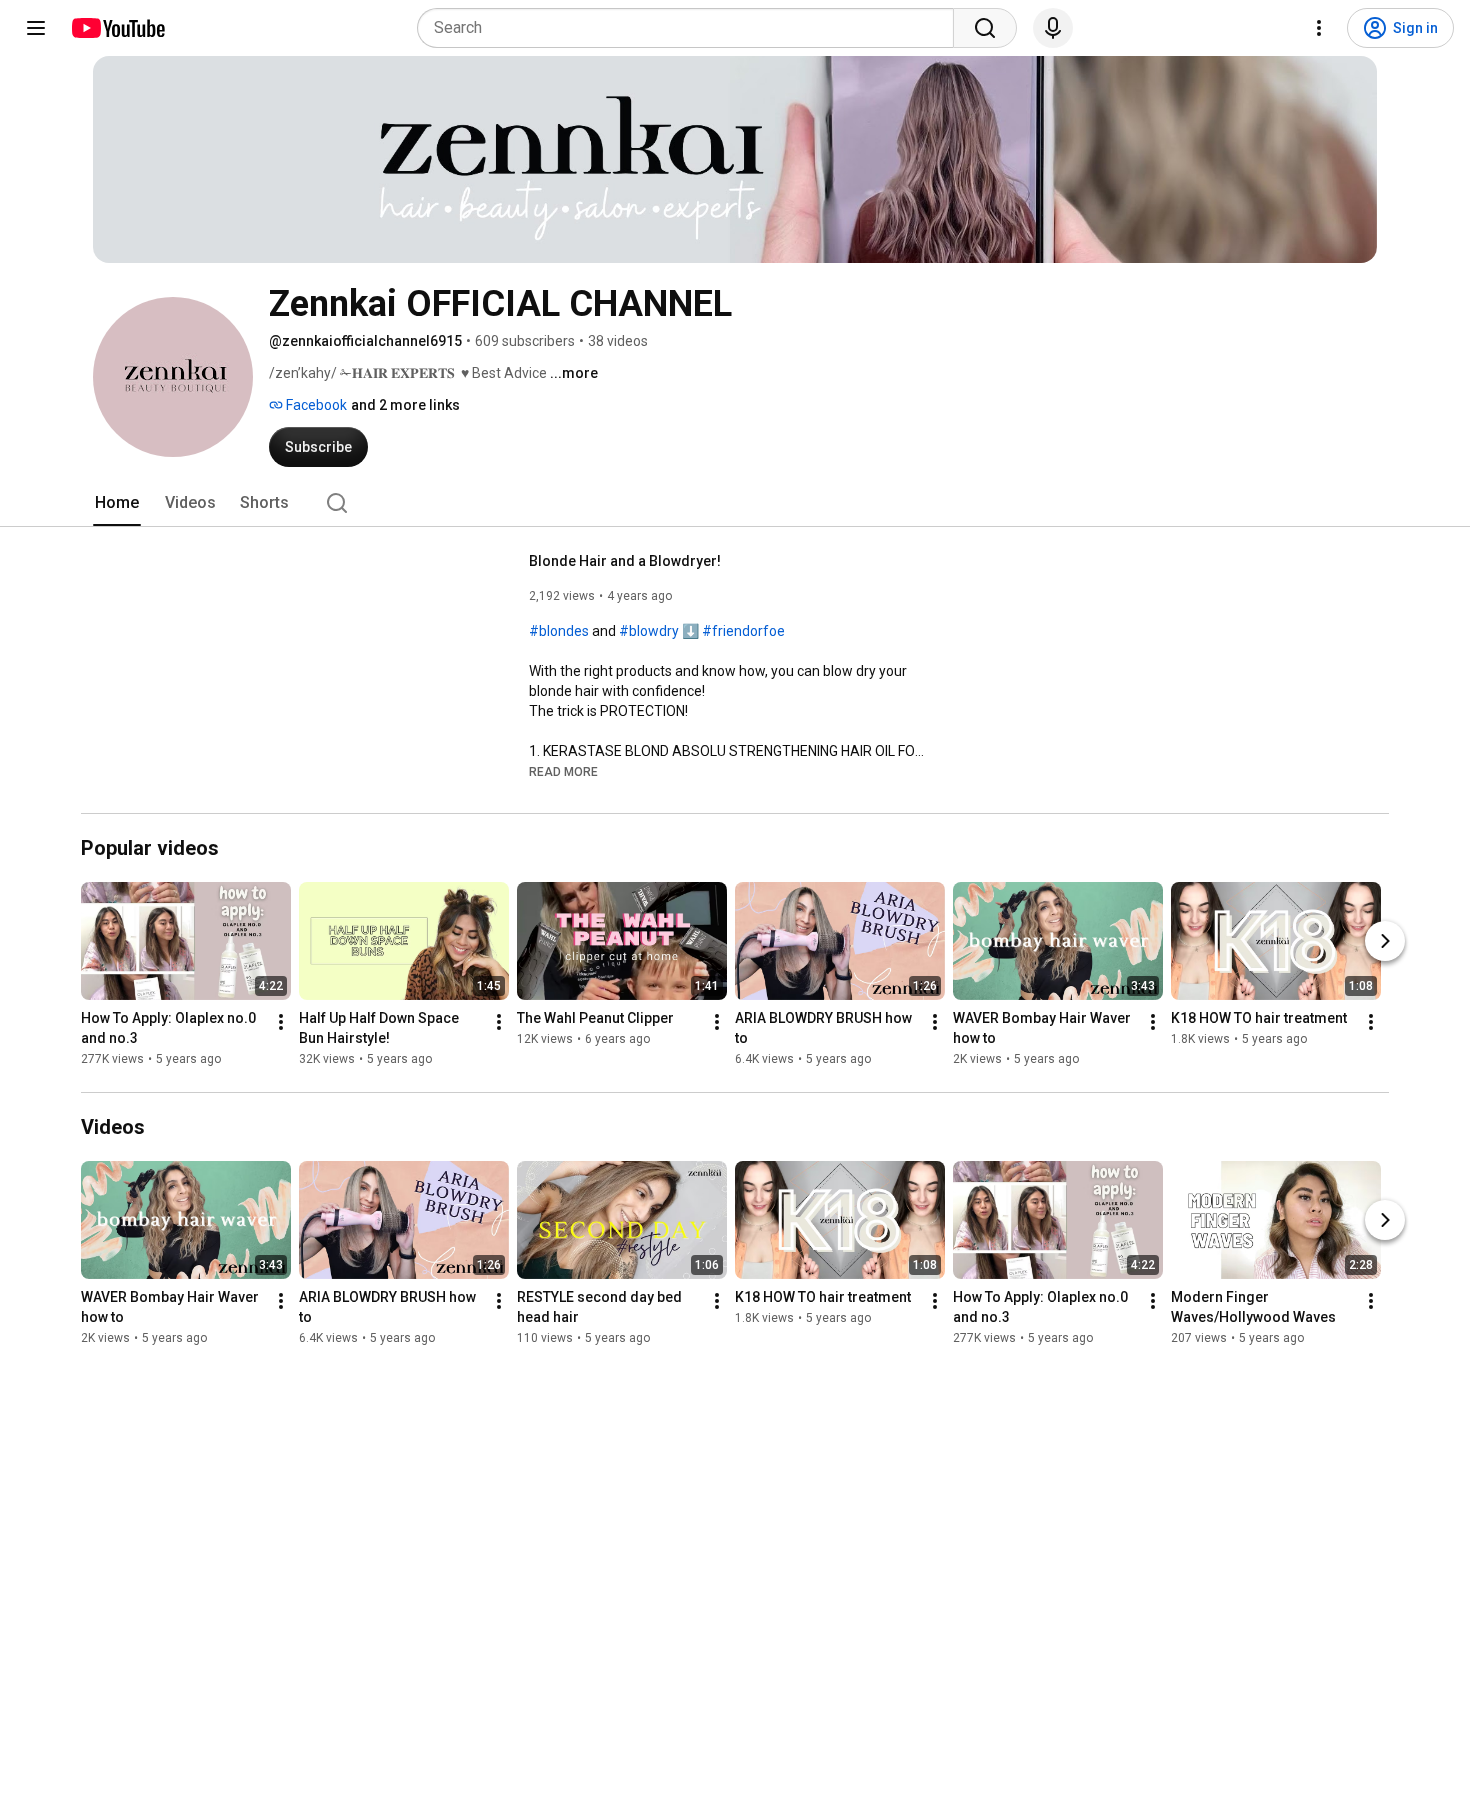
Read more (563, 772)
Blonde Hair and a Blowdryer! (625, 561)
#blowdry (649, 631)
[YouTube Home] (117, 28)
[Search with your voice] (1053, 28)
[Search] (985, 28)
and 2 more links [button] (405, 405)
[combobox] (691, 28)
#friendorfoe (743, 631)
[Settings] (1319, 28)
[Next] (1385, 941)
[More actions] (281, 1022)
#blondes (559, 631)
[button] (563, 771)
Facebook (315, 405)
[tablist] (735, 503)
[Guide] (36, 28)
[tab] (117, 503)
